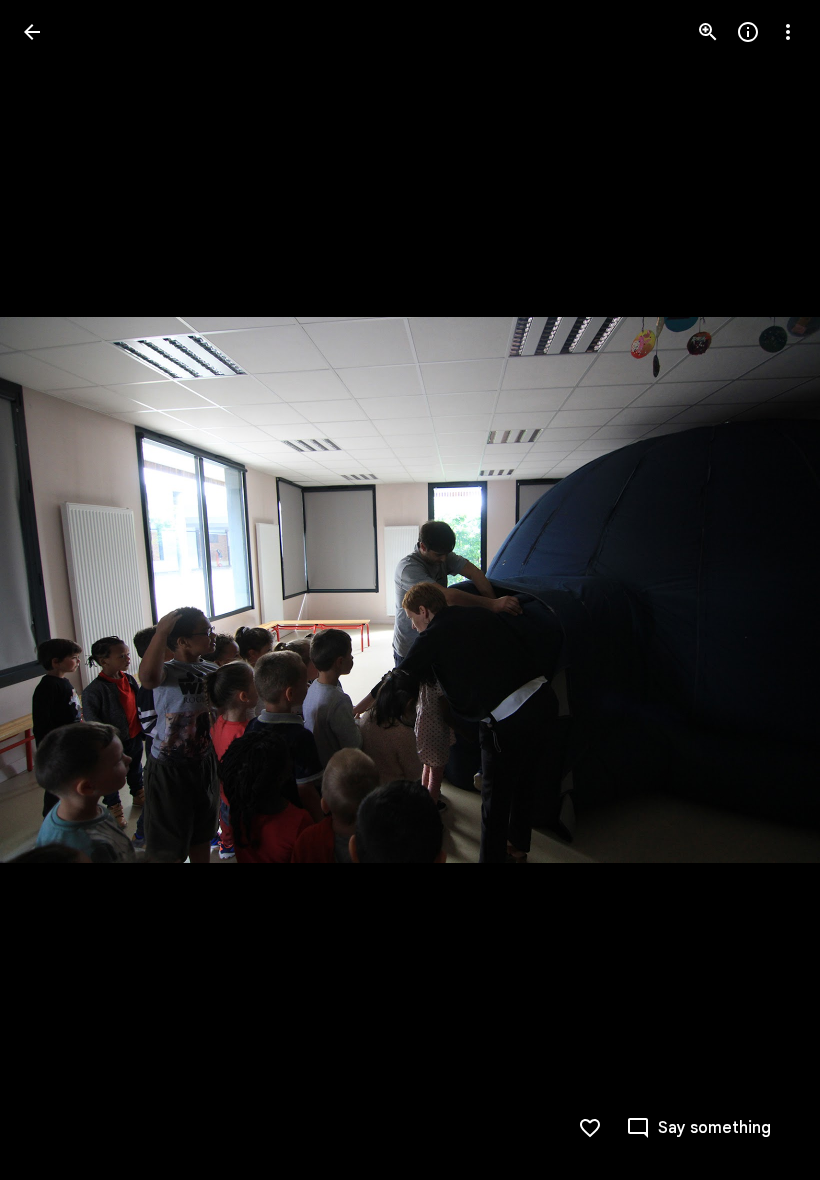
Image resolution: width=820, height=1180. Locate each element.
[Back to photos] (32, 32)
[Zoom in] (708, 32)
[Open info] (748, 32)
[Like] (590, 1128)
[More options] (788, 32)
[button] (56, 590)
